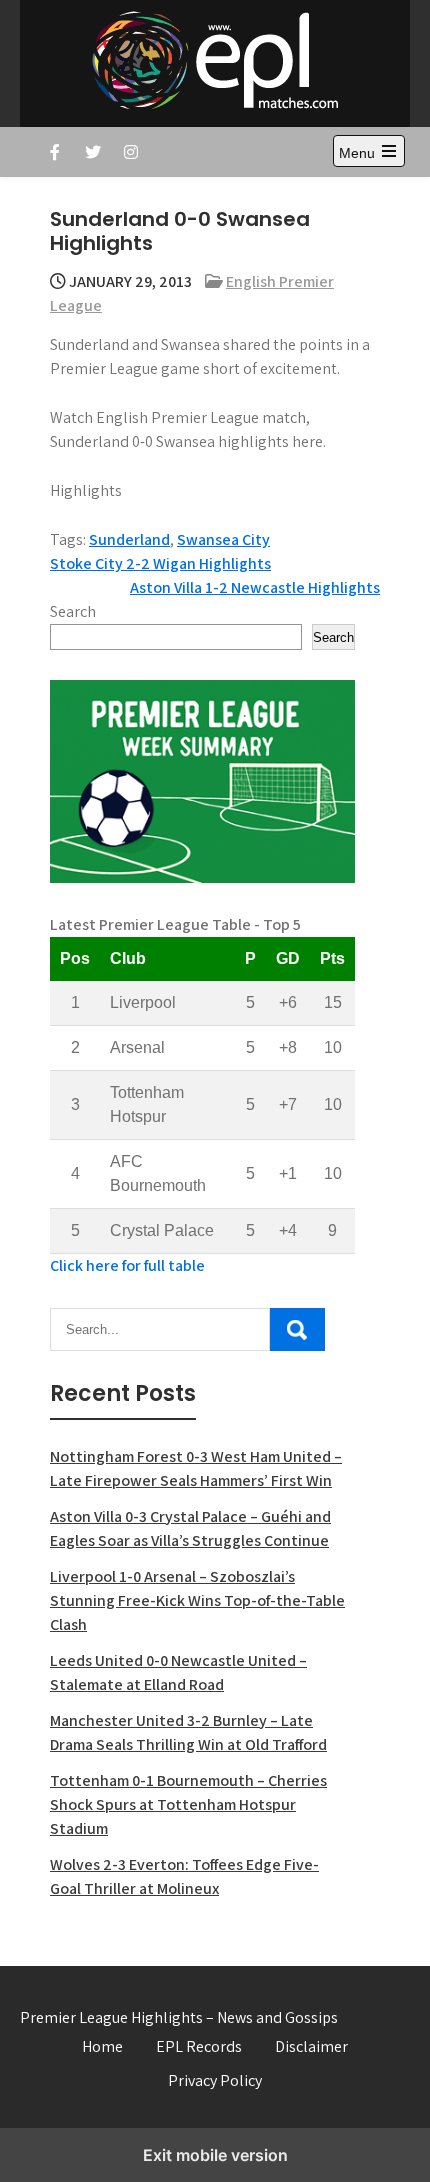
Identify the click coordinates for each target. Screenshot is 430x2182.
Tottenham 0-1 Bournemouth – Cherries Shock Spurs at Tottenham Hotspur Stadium (188, 1804)
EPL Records (199, 2046)
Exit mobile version (215, 2155)
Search (73, 611)
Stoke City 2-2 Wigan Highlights (160, 563)
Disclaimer (311, 2046)
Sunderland (129, 539)
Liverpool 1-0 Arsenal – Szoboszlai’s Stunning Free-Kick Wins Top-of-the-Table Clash (197, 1600)
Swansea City (223, 539)
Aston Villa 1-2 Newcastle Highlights (255, 587)
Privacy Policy (215, 2080)
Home (102, 2046)
